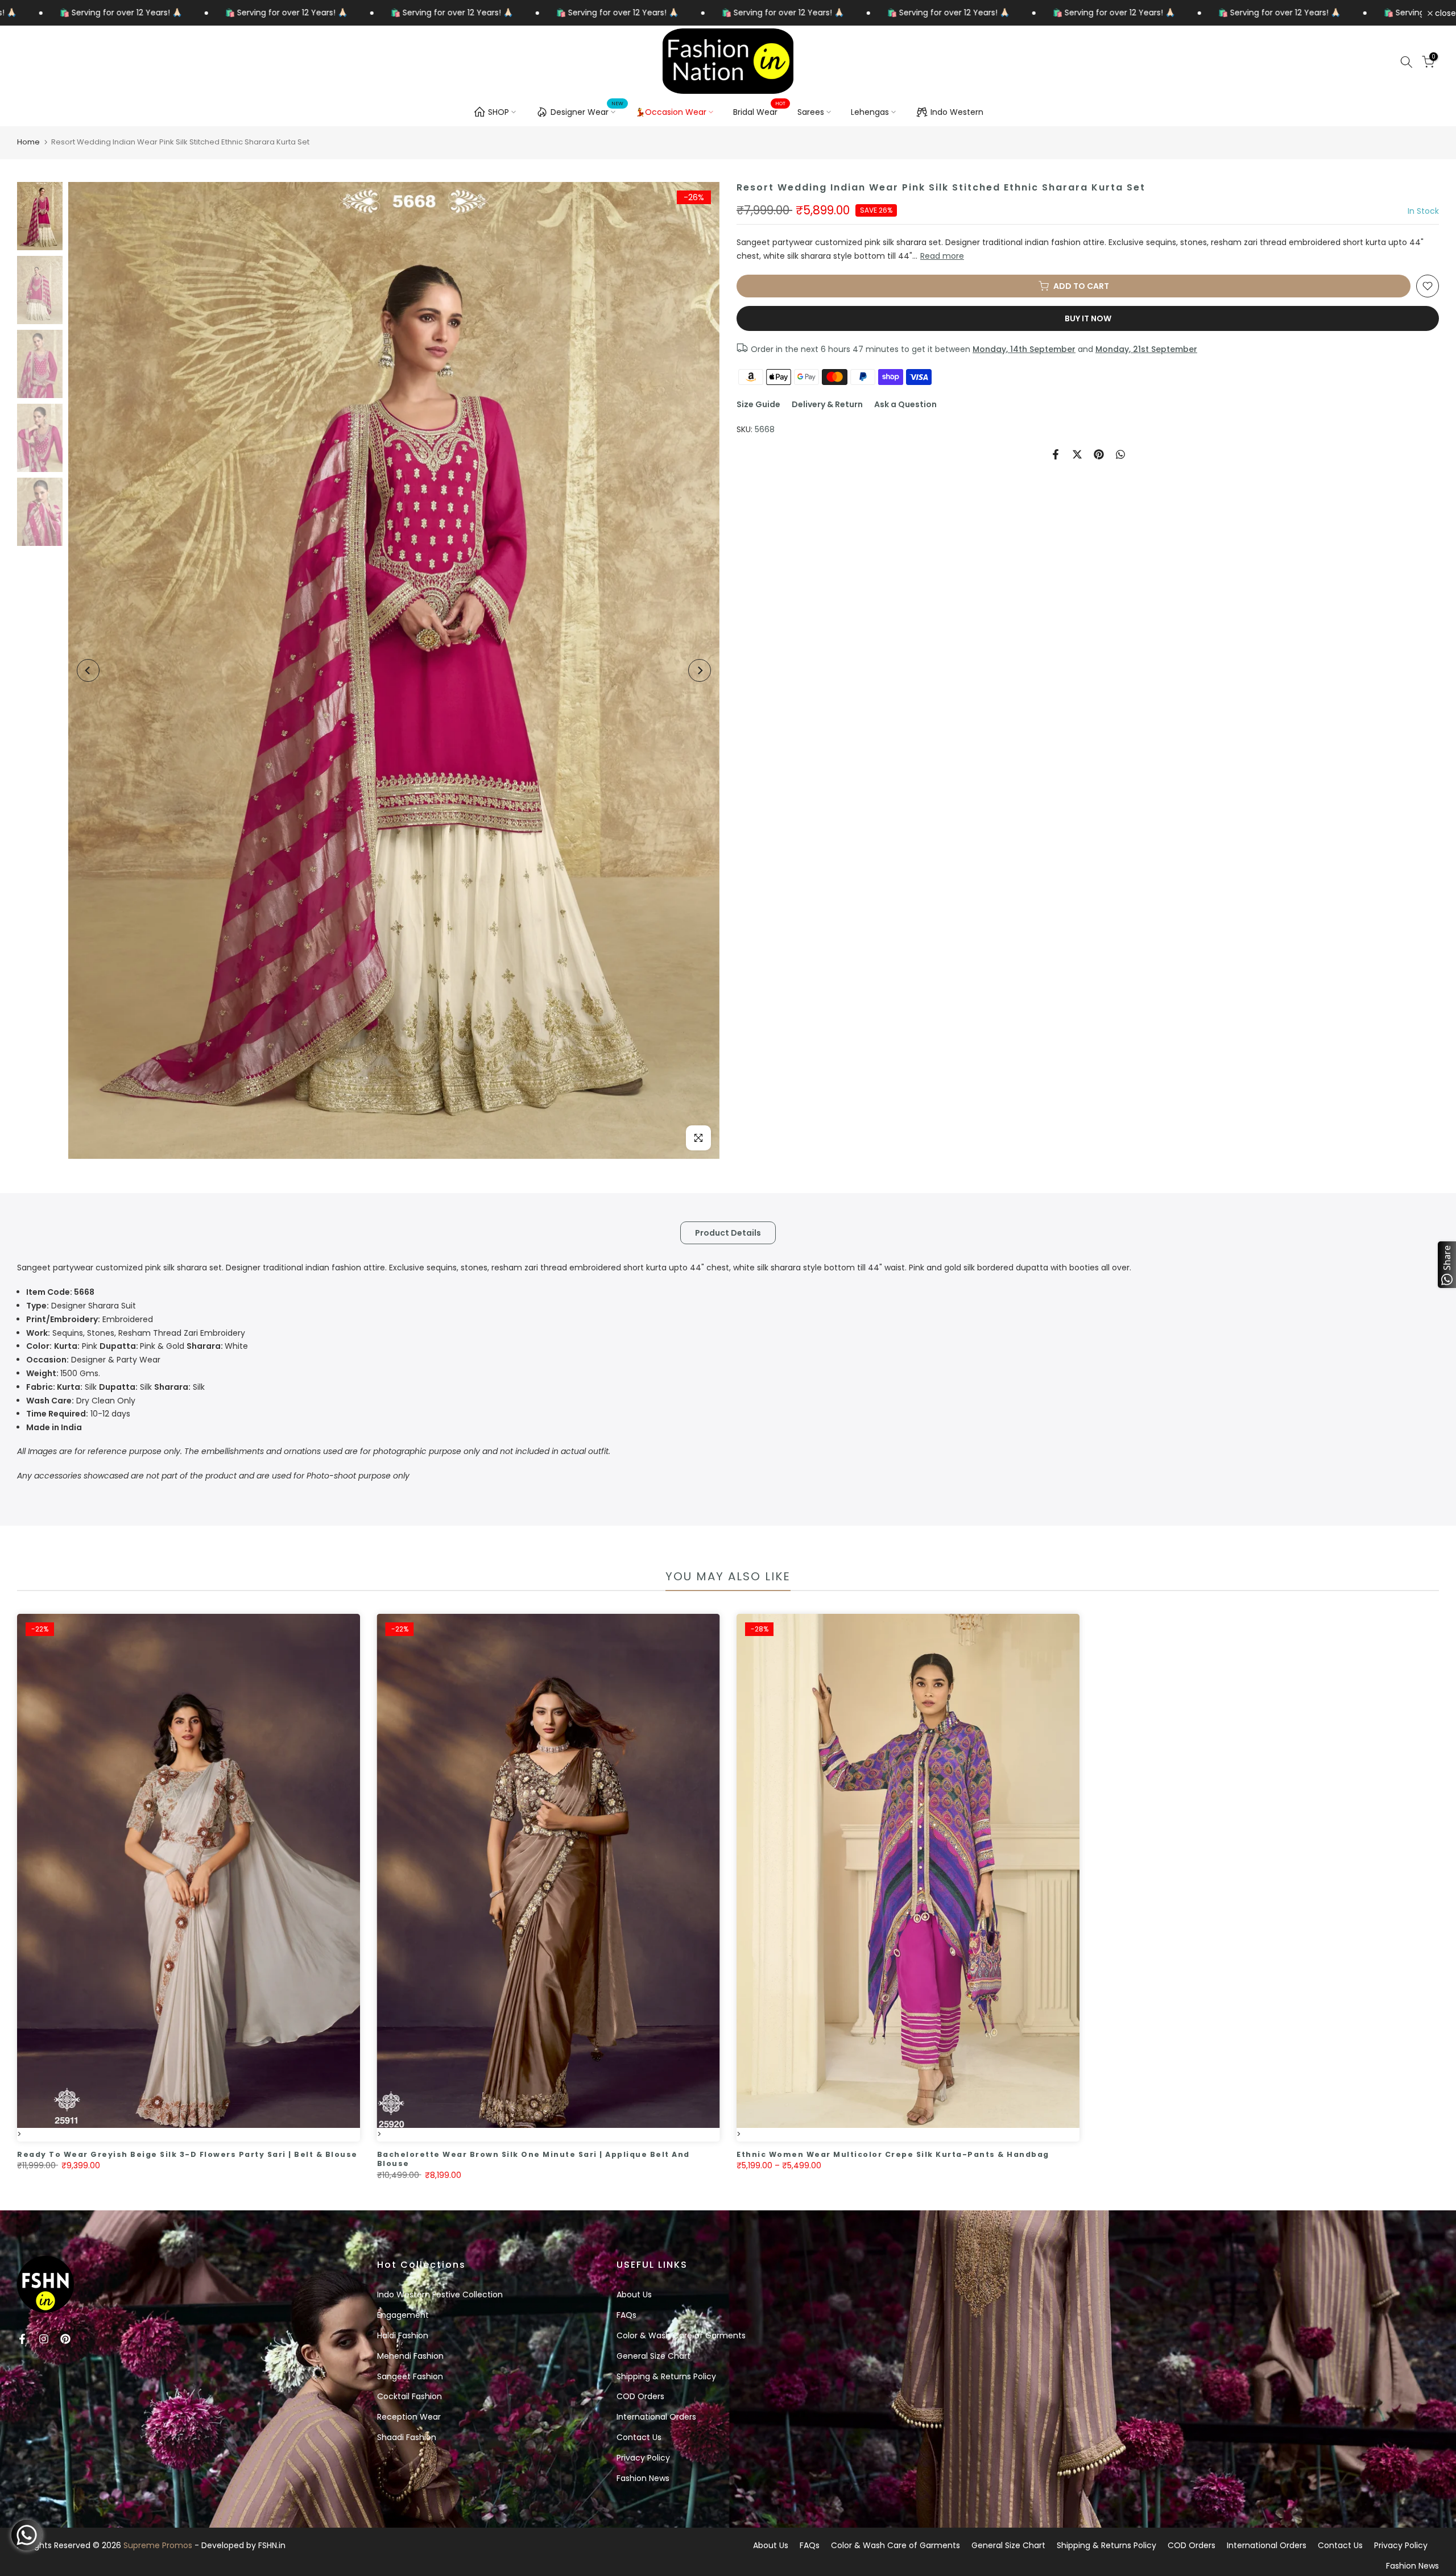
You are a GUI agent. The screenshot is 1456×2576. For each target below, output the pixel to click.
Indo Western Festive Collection (440, 2295)
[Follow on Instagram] (44, 2339)
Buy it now (1088, 318)
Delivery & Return (827, 404)
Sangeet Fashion (410, 2376)
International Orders (656, 2417)
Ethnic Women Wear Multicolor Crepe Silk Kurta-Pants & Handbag (893, 2154)
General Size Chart (653, 2356)
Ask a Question (905, 404)
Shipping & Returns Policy (666, 2376)
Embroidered (90, 1319)
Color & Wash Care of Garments (681, 2335)
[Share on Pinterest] (1099, 454)
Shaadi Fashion (407, 2437)
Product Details (728, 1232)
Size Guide (758, 404)
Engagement (403, 2315)
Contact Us (639, 2437)
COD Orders (640, 2396)
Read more (942, 256)
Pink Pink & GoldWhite (137, 1346)
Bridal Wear (760, 111)
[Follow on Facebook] (22, 2339)
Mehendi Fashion (410, 2356)
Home (28, 142)
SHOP (499, 112)
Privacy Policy (643, 2458)
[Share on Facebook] (1056, 454)
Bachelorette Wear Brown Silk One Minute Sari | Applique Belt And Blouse (533, 2159)
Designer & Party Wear (93, 1360)
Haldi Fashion (403, 2335)
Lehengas (870, 112)
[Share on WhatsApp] (1120, 454)
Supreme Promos (158, 2545)
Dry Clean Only (81, 1401)
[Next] (700, 670)
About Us (634, 2295)
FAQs (626, 2315)
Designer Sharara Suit (81, 1306)
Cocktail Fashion (409, 2396)
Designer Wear (587, 110)
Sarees (811, 112)
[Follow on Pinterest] (65, 2339)
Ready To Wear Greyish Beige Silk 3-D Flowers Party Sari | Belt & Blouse (187, 2154)
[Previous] (88, 670)
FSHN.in (272, 2545)
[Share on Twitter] (1077, 454)
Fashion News (643, 2478)
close (1444, 13)
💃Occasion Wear (671, 112)
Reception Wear (409, 2417)
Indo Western (957, 112)
